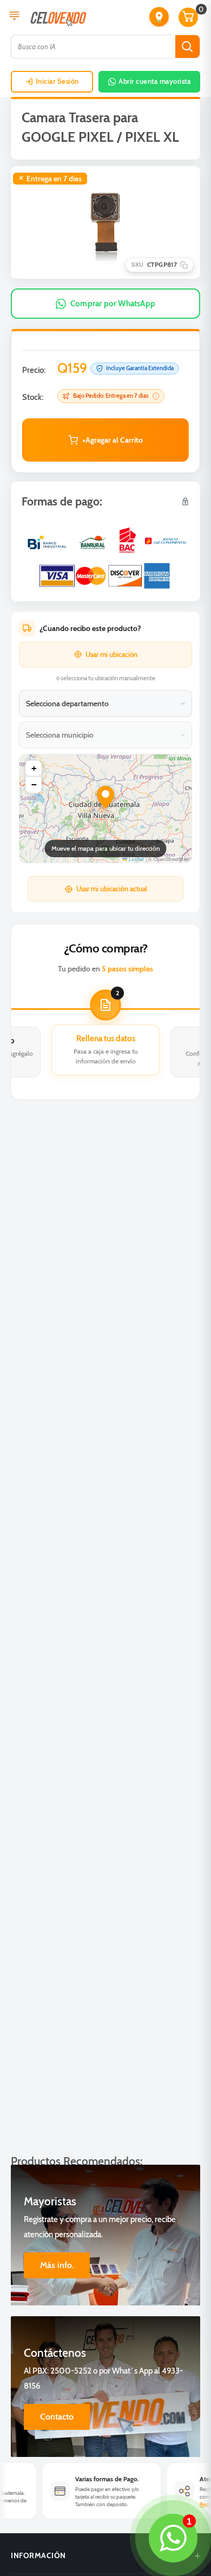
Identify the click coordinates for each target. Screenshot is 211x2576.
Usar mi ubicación (111, 654)
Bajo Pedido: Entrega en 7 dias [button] (111, 396)
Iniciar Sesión (57, 81)
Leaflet (136, 859)
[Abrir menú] (14, 17)
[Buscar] (187, 47)
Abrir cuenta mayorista (154, 81)
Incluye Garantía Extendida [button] (140, 368)
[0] (189, 17)
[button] (159, 17)
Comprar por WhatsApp (113, 304)
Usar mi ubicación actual (112, 889)
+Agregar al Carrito (113, 440)
